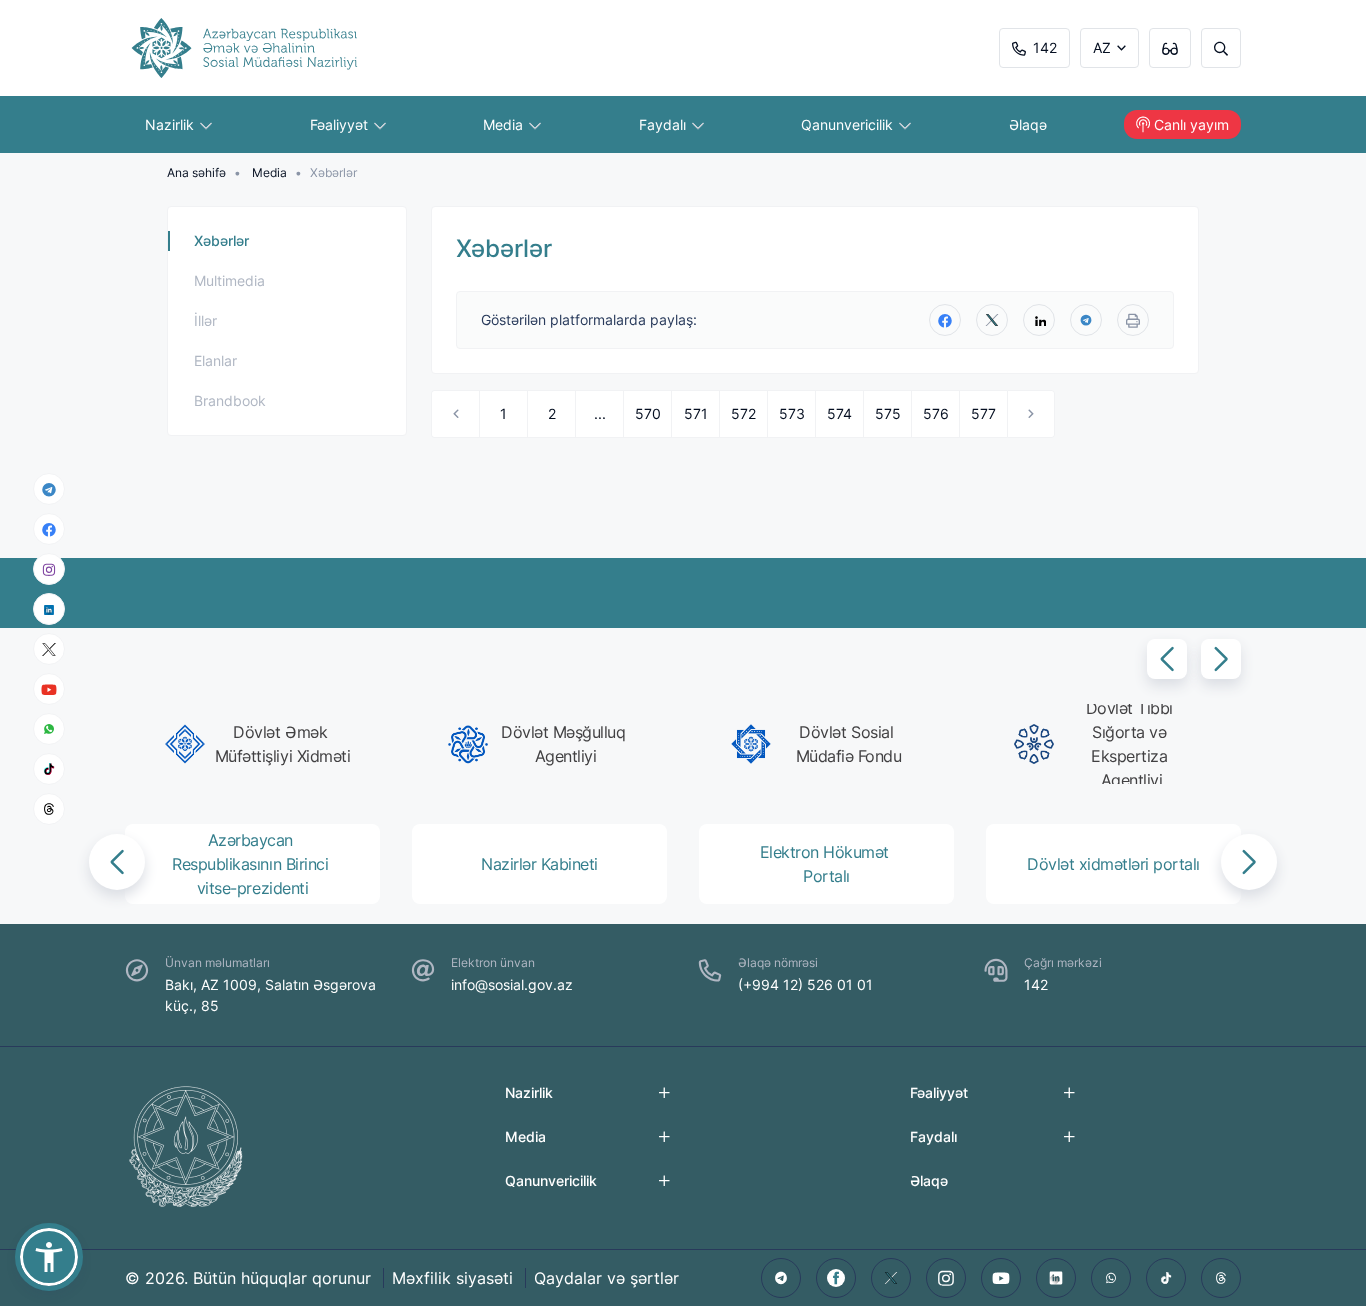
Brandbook (230, 400)
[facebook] (49, 529)
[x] (49, 649)
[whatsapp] (49, 729)
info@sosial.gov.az (512, 984)
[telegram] (49, 489)
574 (839, 413)
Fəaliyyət (341, 124)
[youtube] (49, 689)
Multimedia (229, 280)
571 (696, 413)
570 (648, 413)
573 (792, 413)
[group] (258, 744)
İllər (205, 320)
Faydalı (664, 124)
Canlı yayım (1191, 124)
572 (743, 413)
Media (505, 124)
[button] (1167, 659)
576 (936, 413)
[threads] (49, 809)
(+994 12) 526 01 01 (805, 984)
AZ (1102, 47)
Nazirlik (171, 124)
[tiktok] (49, 769)
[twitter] (992, 320)
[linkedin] (49, 608)
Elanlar (215, 360)
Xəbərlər (221, 240)
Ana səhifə (196, 172)
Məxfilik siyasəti (452, 1278)
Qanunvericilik (849, 124)
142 (1045, 47)
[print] (1133, 320)
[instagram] (49, 569)
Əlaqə (1028, 124)
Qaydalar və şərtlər (606, 1278)
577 (983, 413)
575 (888, 413)
